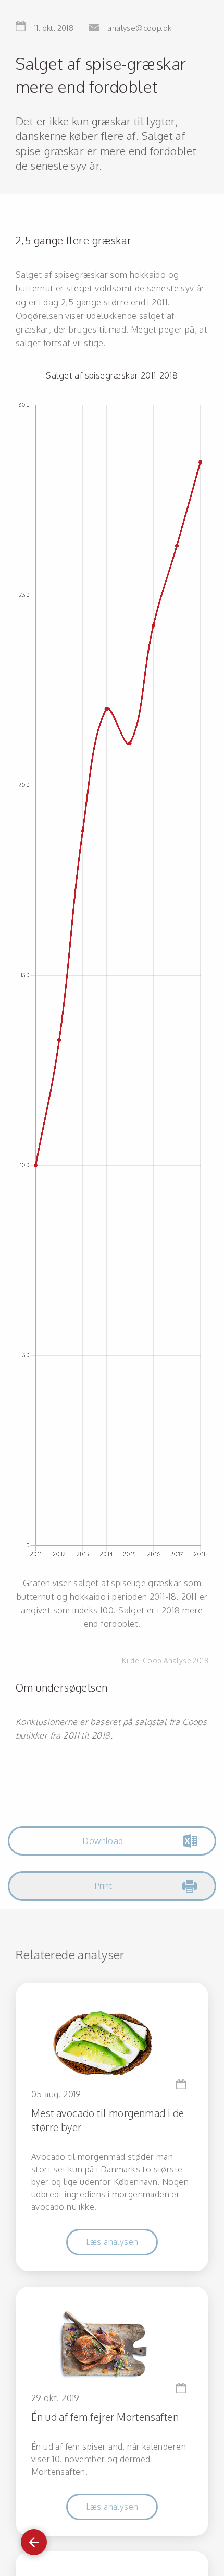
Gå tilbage (34, 2537)
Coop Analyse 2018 (176, 1661)
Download (103, 1841)
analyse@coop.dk (139, 28)
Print (103, 1886)
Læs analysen (112, 2242)
